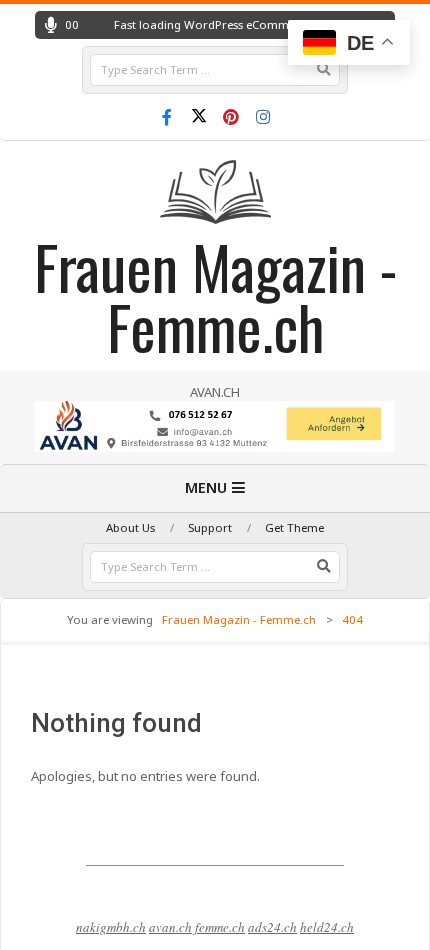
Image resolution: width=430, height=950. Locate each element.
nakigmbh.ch (111, 927)
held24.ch (327, 927)
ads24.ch (272, 927)
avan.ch (170, 927)
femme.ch (220, 927)
